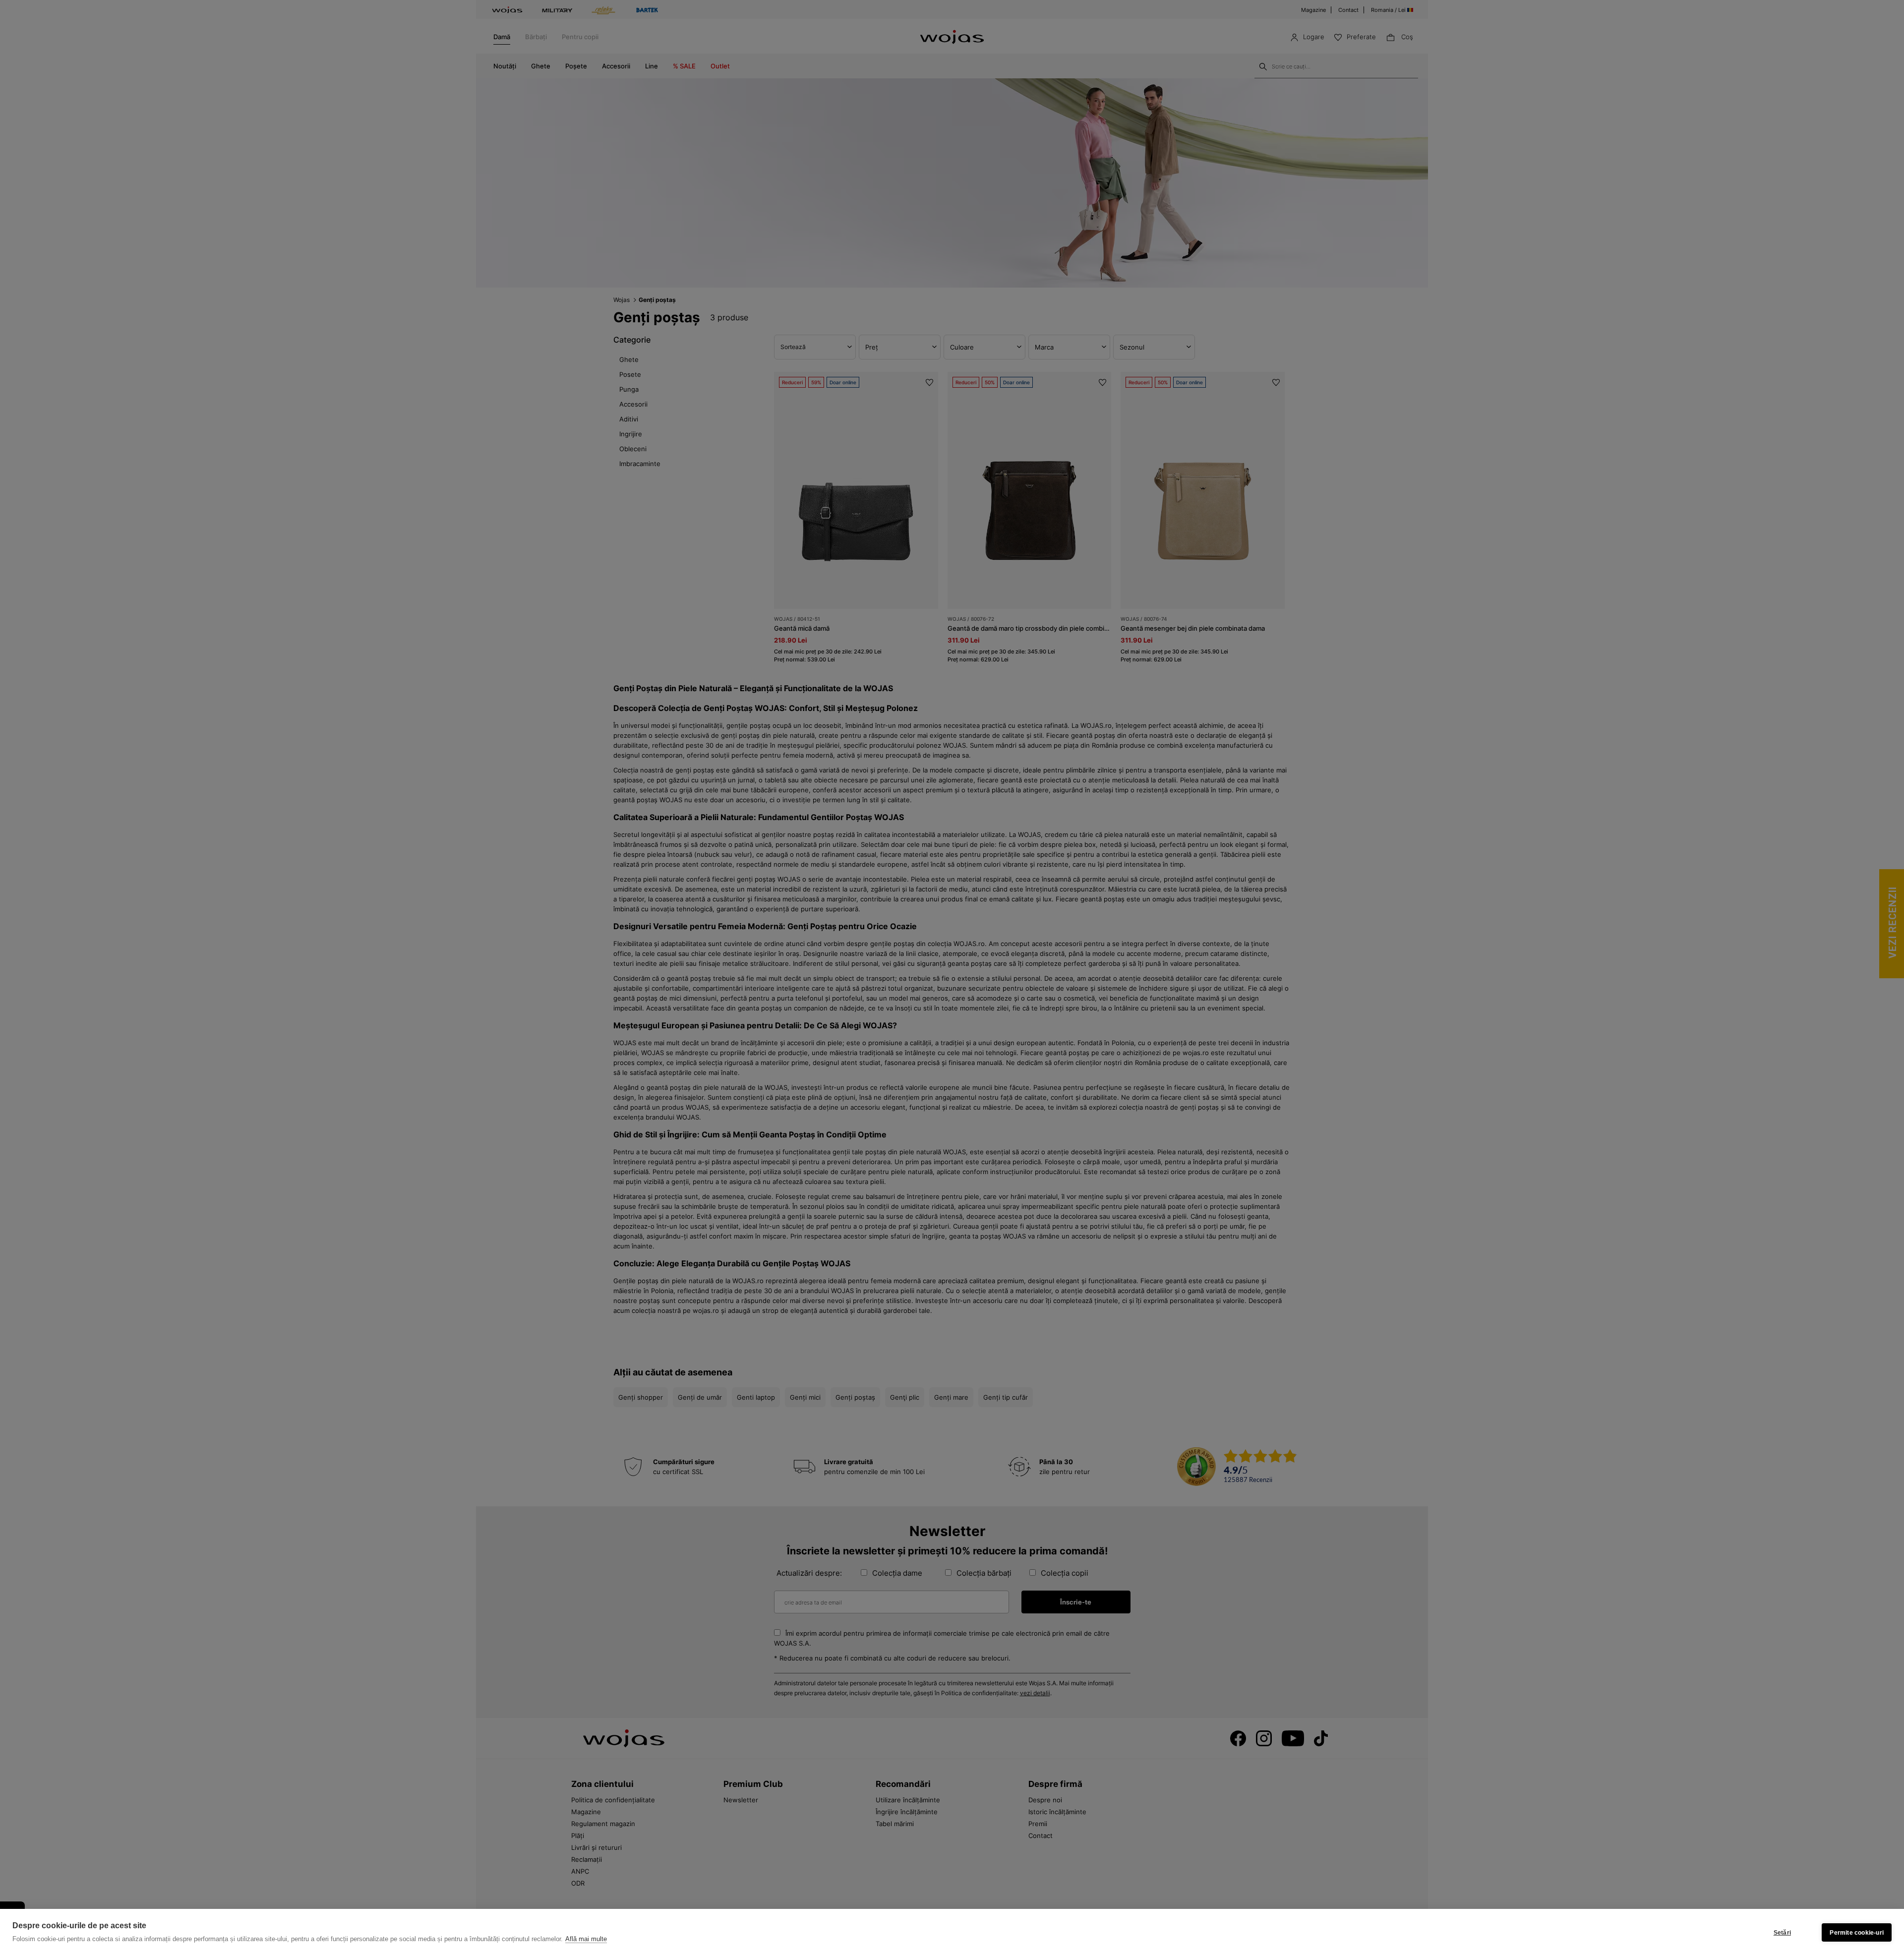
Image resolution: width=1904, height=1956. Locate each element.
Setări (1782, 1933)
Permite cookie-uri (1857, 1933)
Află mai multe (586, 1939)
